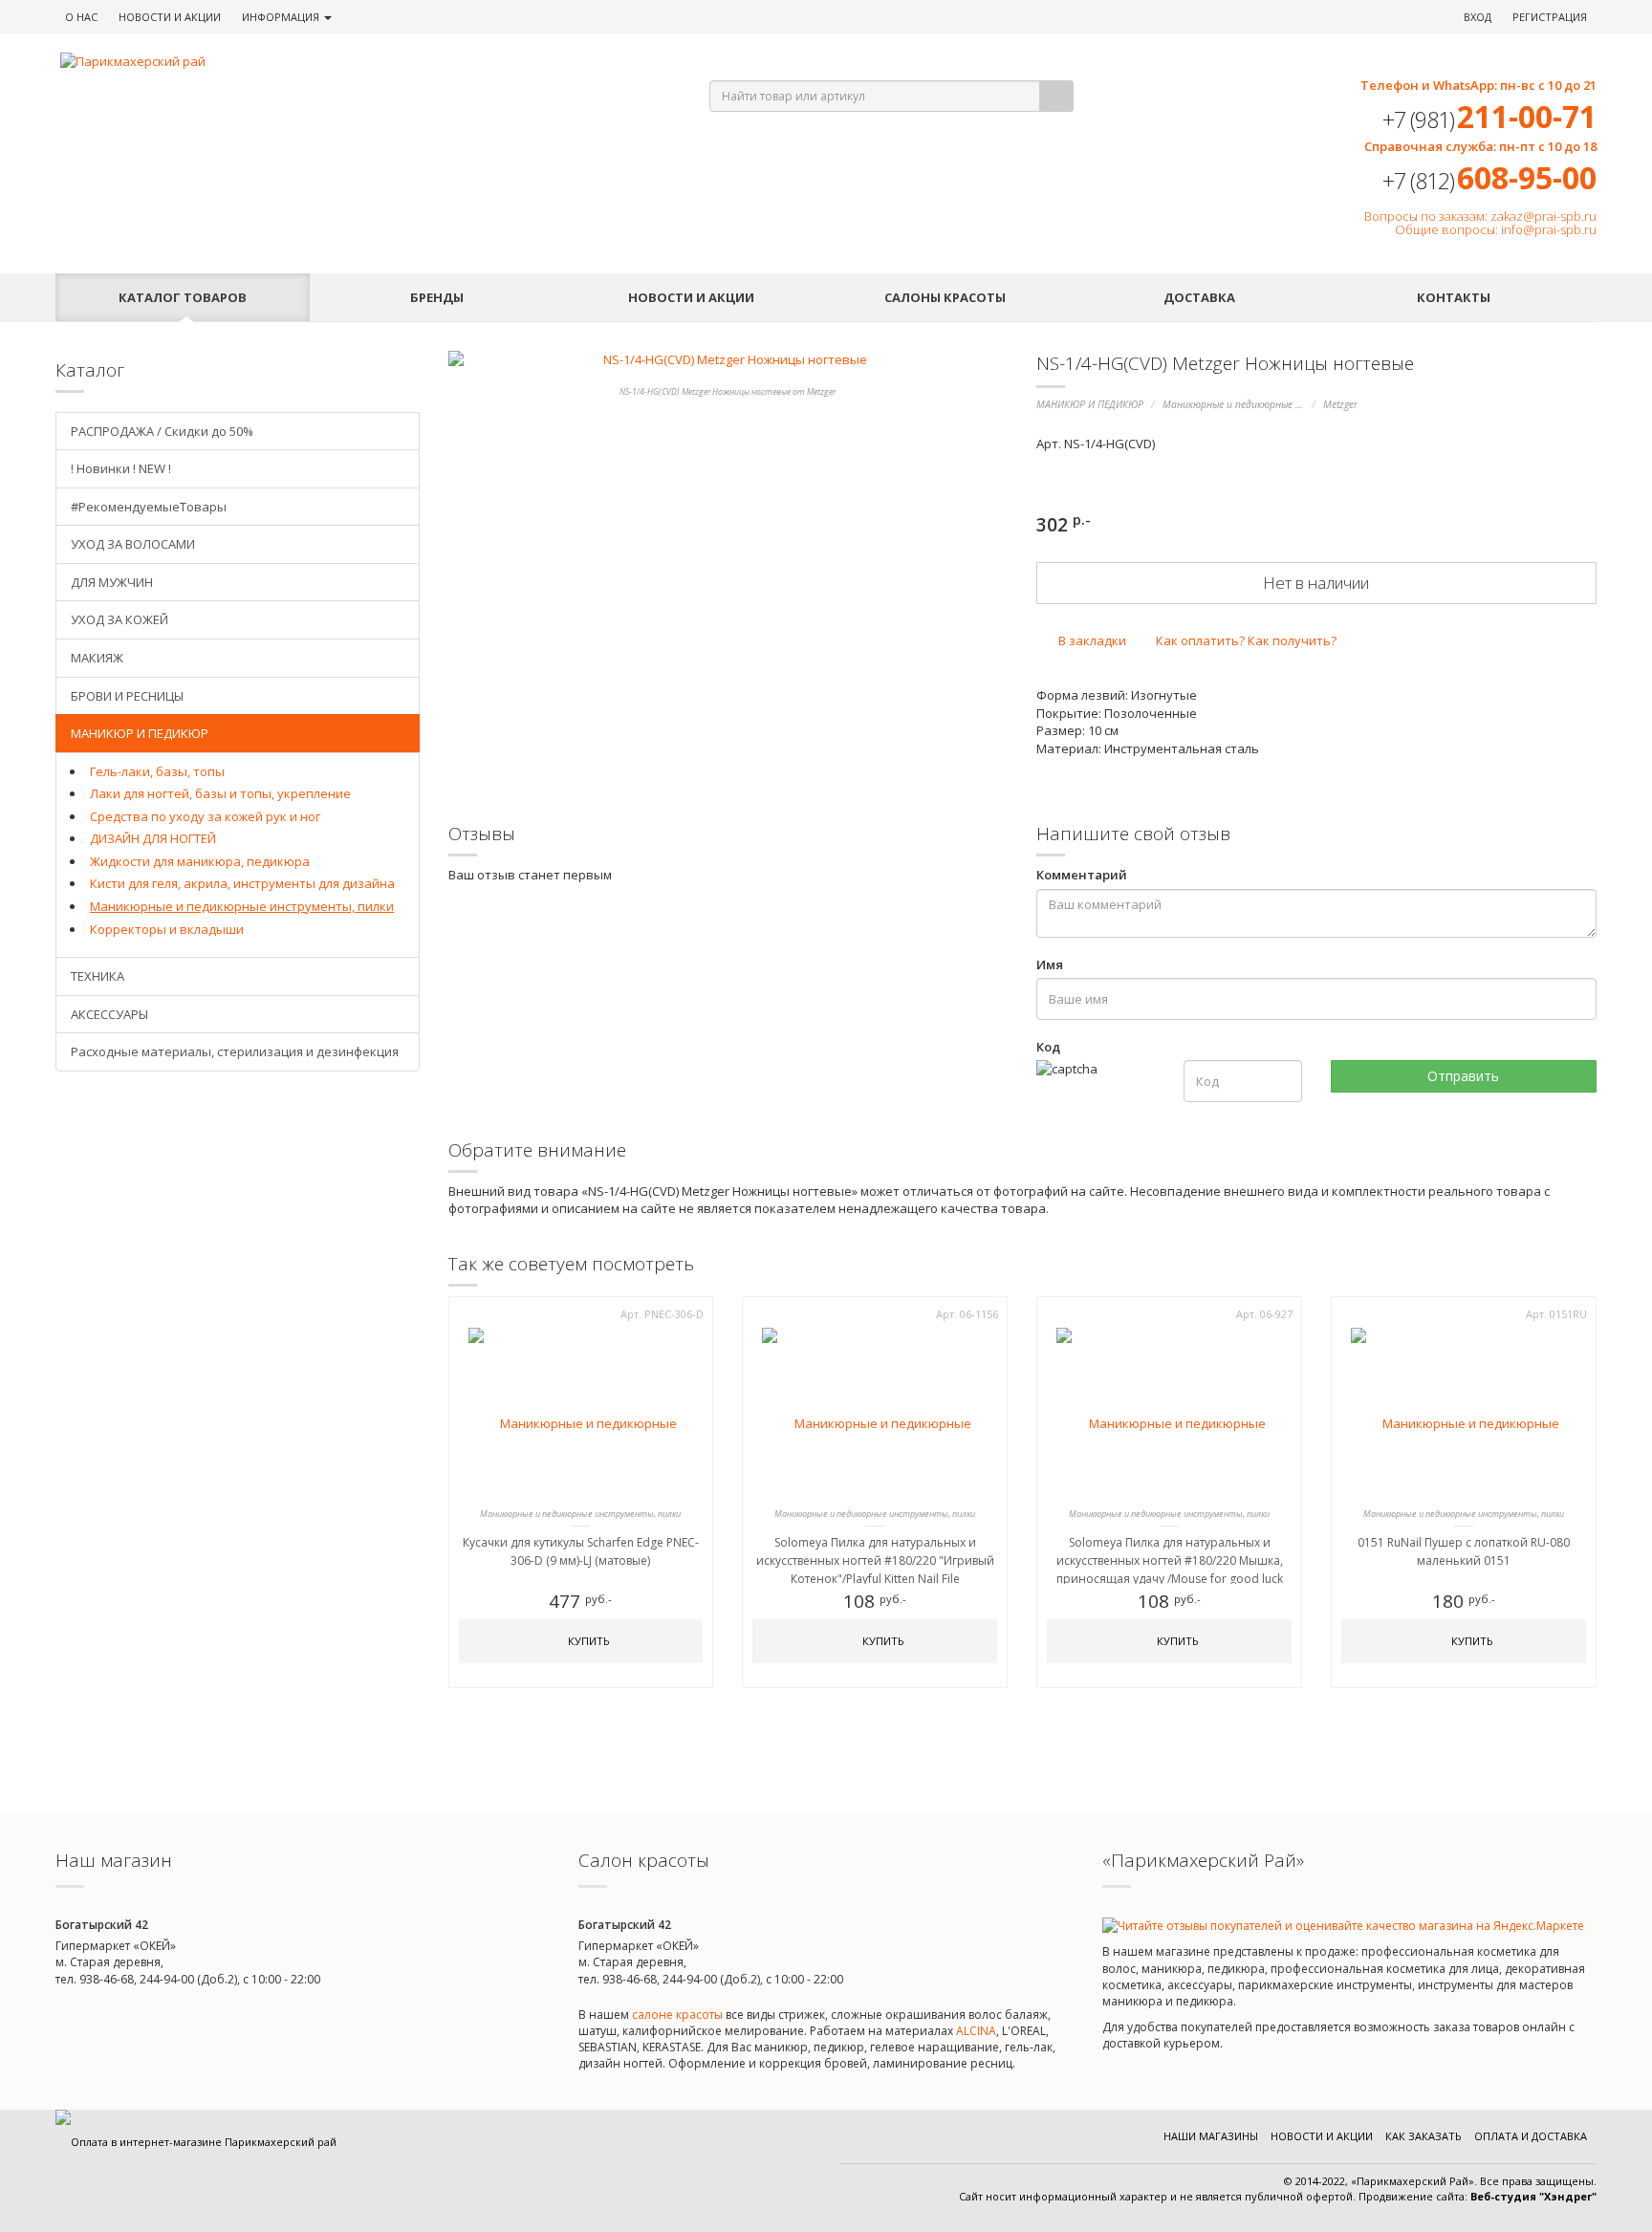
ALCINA (976, 2031)
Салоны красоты (945, 297)
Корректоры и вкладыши (167, 929)
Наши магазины (1211, 2136)
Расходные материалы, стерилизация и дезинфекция (235, 1051)
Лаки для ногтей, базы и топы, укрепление (220, 793)
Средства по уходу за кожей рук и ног (205, 816)
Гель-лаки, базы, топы (157, 771)
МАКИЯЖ (97, 658)
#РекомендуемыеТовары (149, 507)
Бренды (437, 297)
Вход (1478, 17)
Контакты (1454, 297)
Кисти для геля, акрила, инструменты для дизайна (242, 883)
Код (1048, 1047)
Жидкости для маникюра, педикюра (200, 861)
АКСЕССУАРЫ (109, 1014)
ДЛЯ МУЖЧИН (112, 582)
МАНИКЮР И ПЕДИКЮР (1090, 404)
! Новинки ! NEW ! (121, 468)
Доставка (1199, 297)
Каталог (183, 297)
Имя (1050, 964)
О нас (81, 17)
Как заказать (1424, 2136)
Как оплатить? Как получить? (1245, 640)
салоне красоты (677, 2015)
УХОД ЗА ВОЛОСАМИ (133, 544)
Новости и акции (691, 297)
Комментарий (1082, 875)
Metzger (1340, 404)
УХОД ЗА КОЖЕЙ (120, 619)
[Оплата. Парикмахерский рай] (196, 2142)
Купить (587, 1641)
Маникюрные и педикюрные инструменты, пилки (1280, 404)
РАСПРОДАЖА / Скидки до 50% (162, 431)
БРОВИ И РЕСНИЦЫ (127, 696)
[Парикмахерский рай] (361, 62)
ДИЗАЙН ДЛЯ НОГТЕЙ (153, 838)
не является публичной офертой (1266, 2196)
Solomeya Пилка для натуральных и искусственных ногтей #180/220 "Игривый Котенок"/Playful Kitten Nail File (875, 1560)
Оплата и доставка (1531, 2136)
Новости (170, 17)
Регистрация (1550, 17)
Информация (282, 17)
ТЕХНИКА (98, 976)
